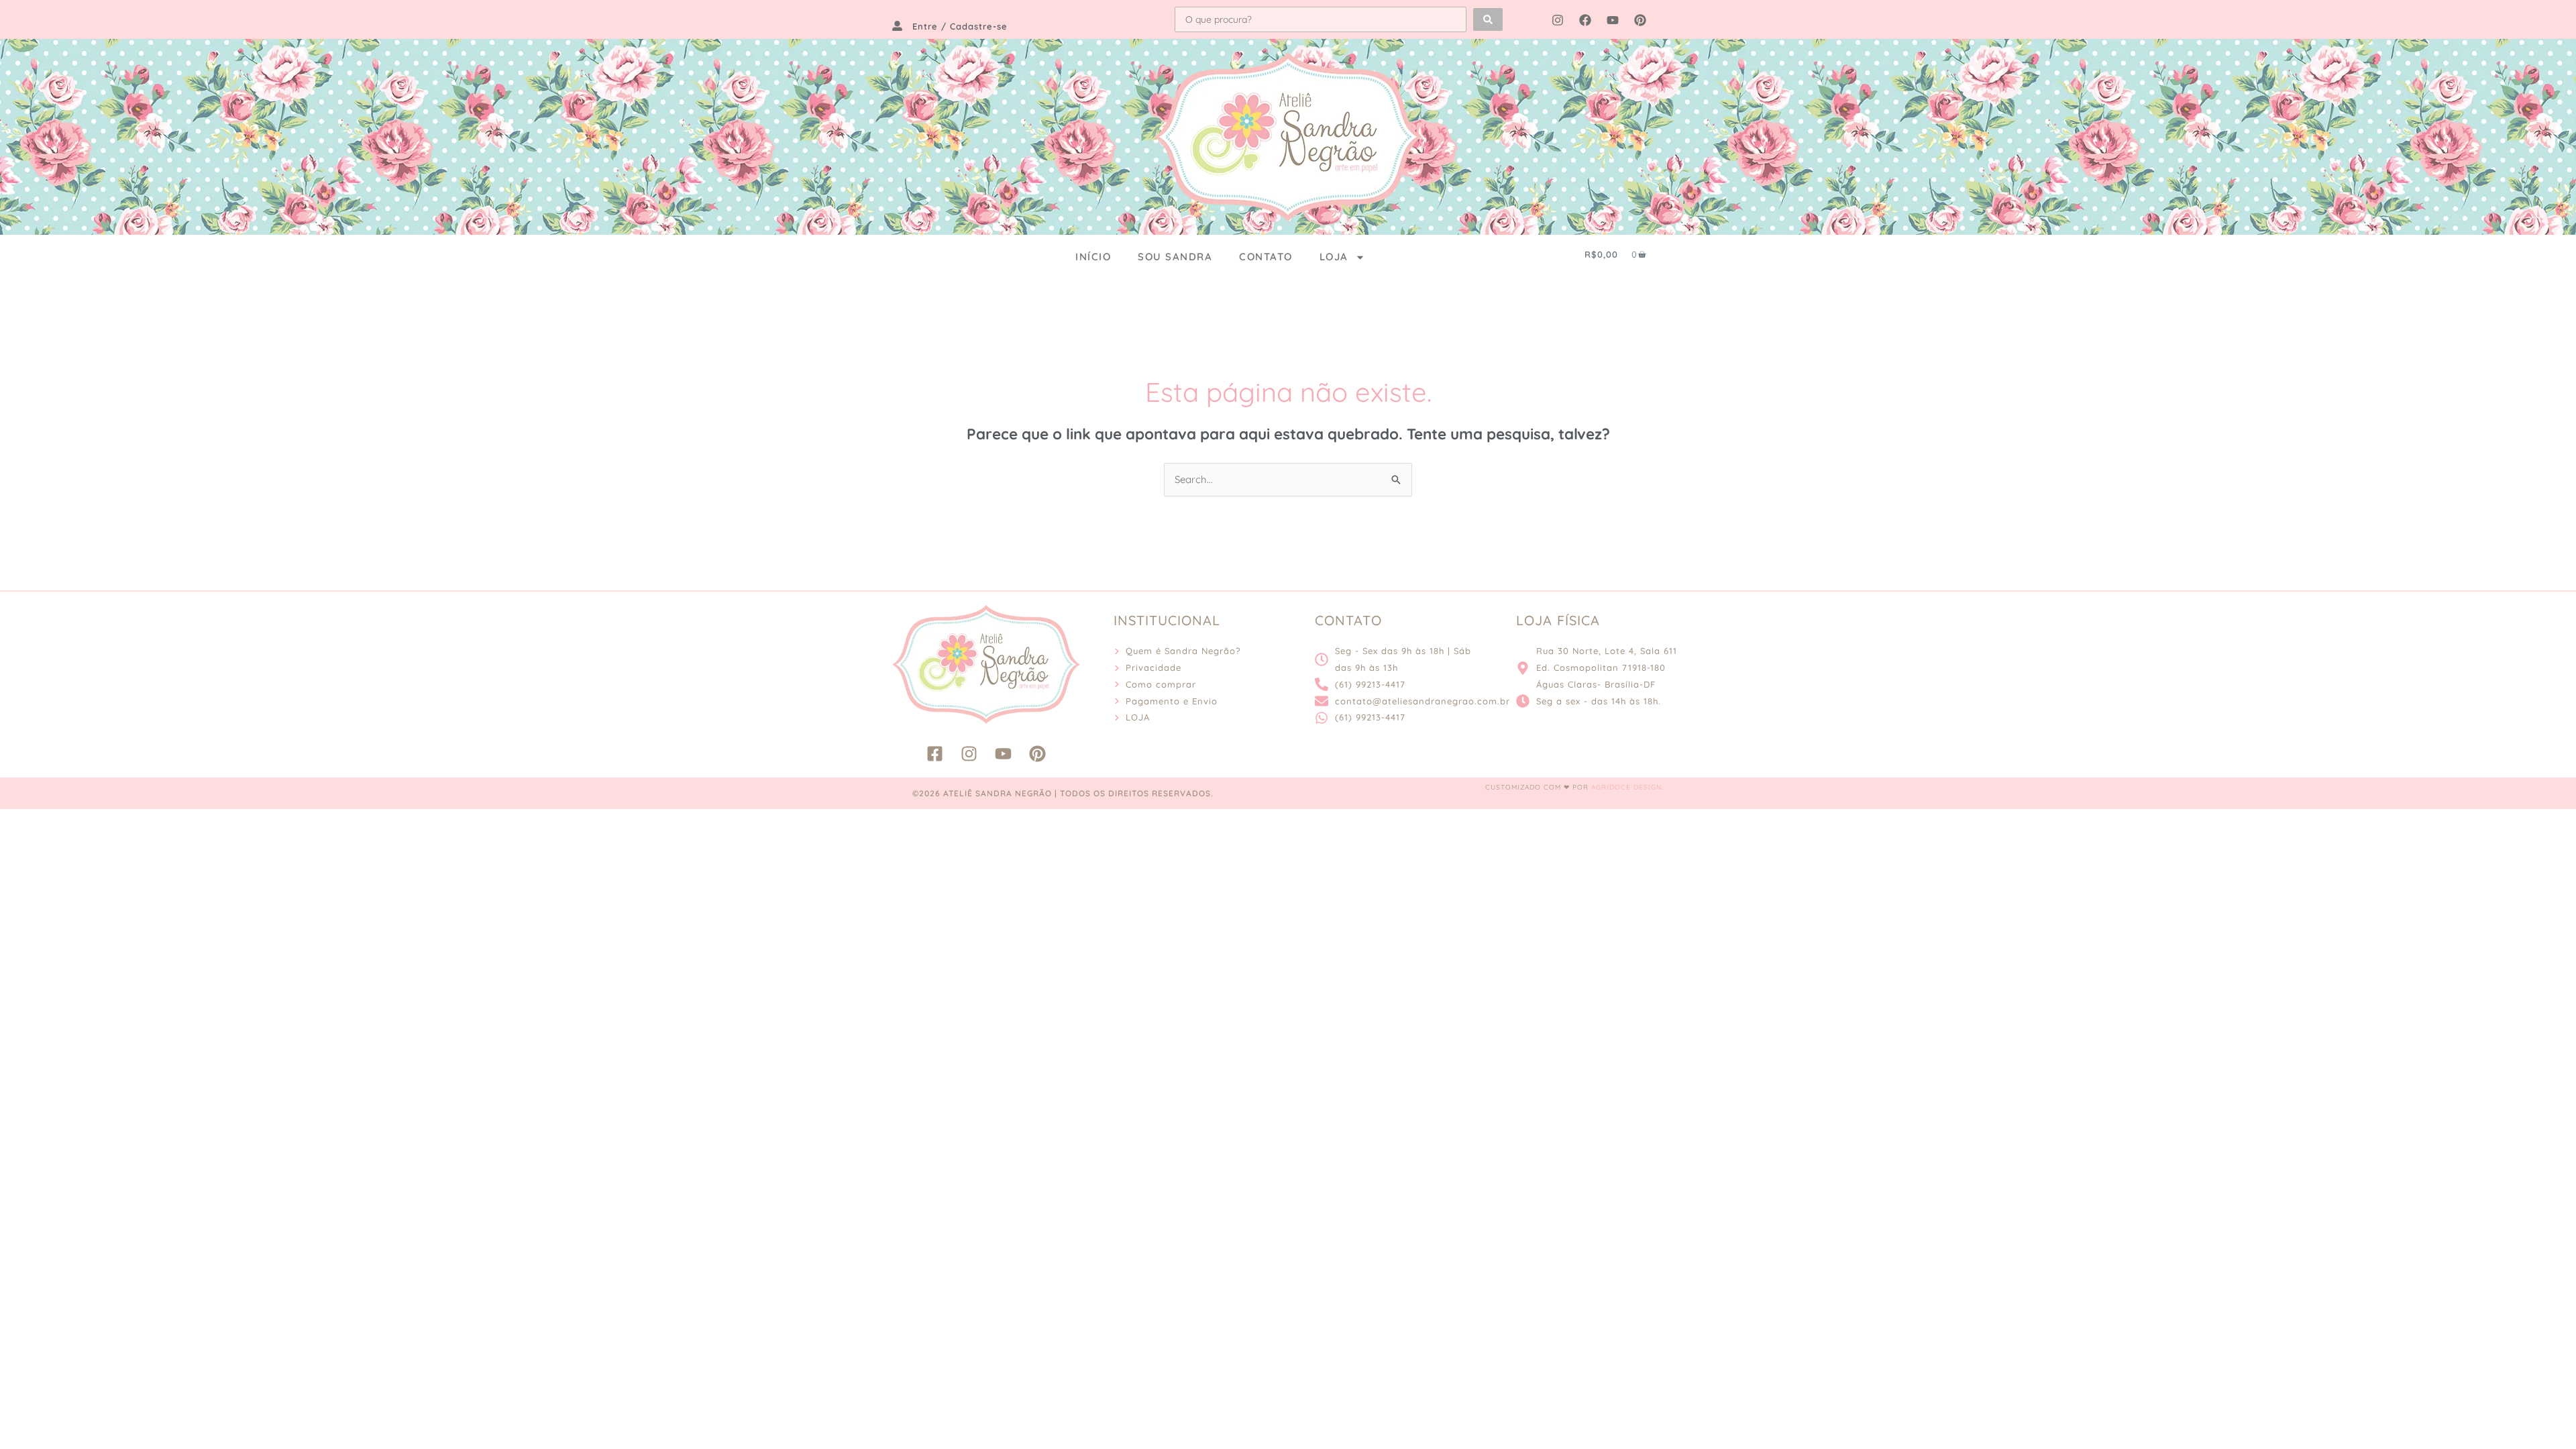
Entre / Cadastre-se (960, 26)
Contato (1266, 257)
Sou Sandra (1175, 257)
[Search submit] (1488, 19)
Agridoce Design (1626, 787)
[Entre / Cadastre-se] (897, 26)
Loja (1334, 257)
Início (1093, 257)
